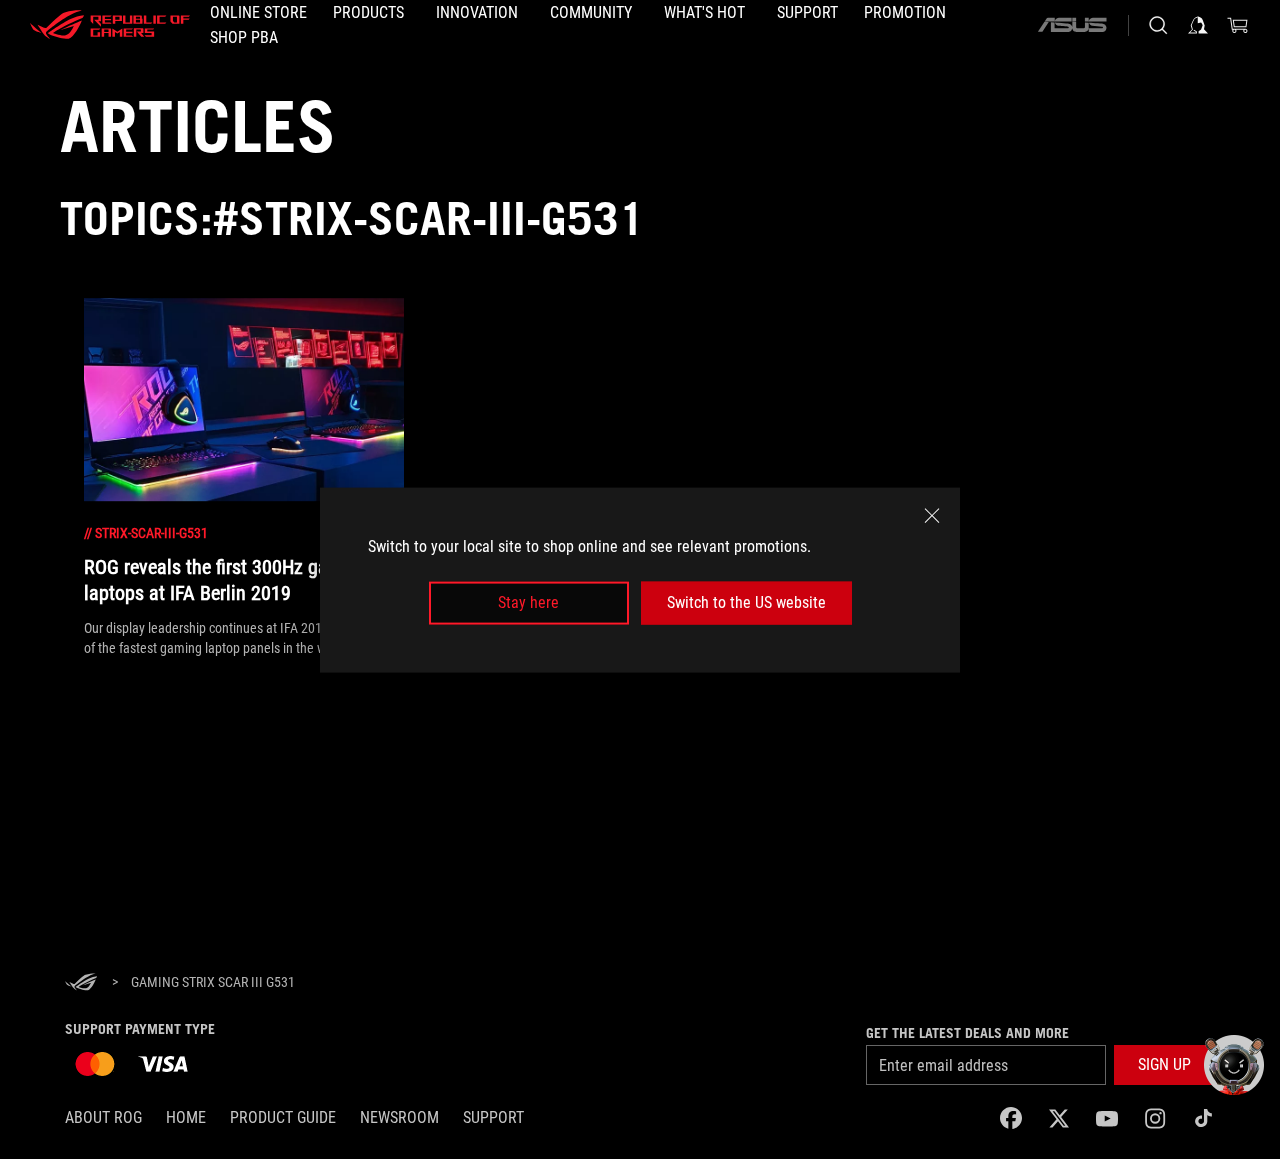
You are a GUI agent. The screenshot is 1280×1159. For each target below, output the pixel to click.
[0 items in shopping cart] (1238, 25)
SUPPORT (493, 1117)
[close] (932, 515)
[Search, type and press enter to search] (1158, 25)
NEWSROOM (399, 1117)
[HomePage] (81, 983)
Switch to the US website (746, 602)
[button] (1164, 1065)
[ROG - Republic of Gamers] (110, 25)
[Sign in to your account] (1198, 25)
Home (186, 1117)
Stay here (528, 602)
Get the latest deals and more (967, 1033)
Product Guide (283, 1117)
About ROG (103, 1117)
